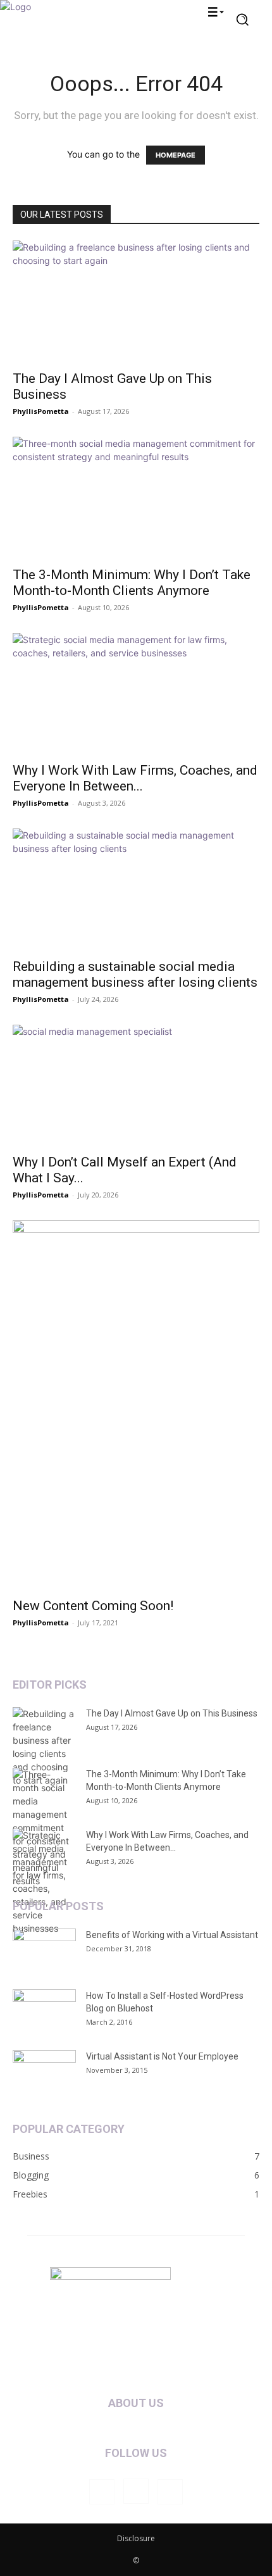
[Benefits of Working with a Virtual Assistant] (44, 1951)
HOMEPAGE (176, 155)
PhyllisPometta (41, 411)
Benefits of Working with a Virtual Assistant (172, 1935)
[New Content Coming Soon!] (136, 1405)
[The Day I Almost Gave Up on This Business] (136, 302)
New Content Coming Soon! (93, 1606)
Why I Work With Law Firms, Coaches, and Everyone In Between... (135, 778)
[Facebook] (102, 2492)
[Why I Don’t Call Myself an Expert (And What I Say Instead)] (136, 1086)
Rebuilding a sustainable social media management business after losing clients (135, 974)
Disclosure (136, 2538)
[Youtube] (170, 2492)
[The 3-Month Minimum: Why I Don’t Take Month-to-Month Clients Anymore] (136, 498)
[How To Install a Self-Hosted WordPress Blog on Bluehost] (44, 2011)
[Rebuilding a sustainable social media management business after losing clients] (136, 890)
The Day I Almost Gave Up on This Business (172, 1713)
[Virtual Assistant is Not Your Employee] (44, 2072)
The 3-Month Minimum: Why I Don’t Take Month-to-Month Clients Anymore (132, 583)
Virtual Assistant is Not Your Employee (162, 2056)
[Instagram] (136, 2491)
